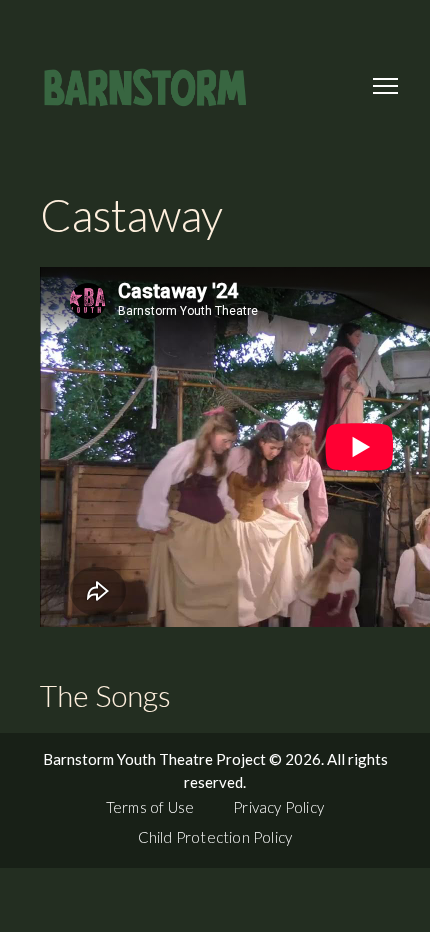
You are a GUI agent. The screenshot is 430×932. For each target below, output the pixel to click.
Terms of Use (150, 807)
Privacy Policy (278, 807)
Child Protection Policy (215, 837)
